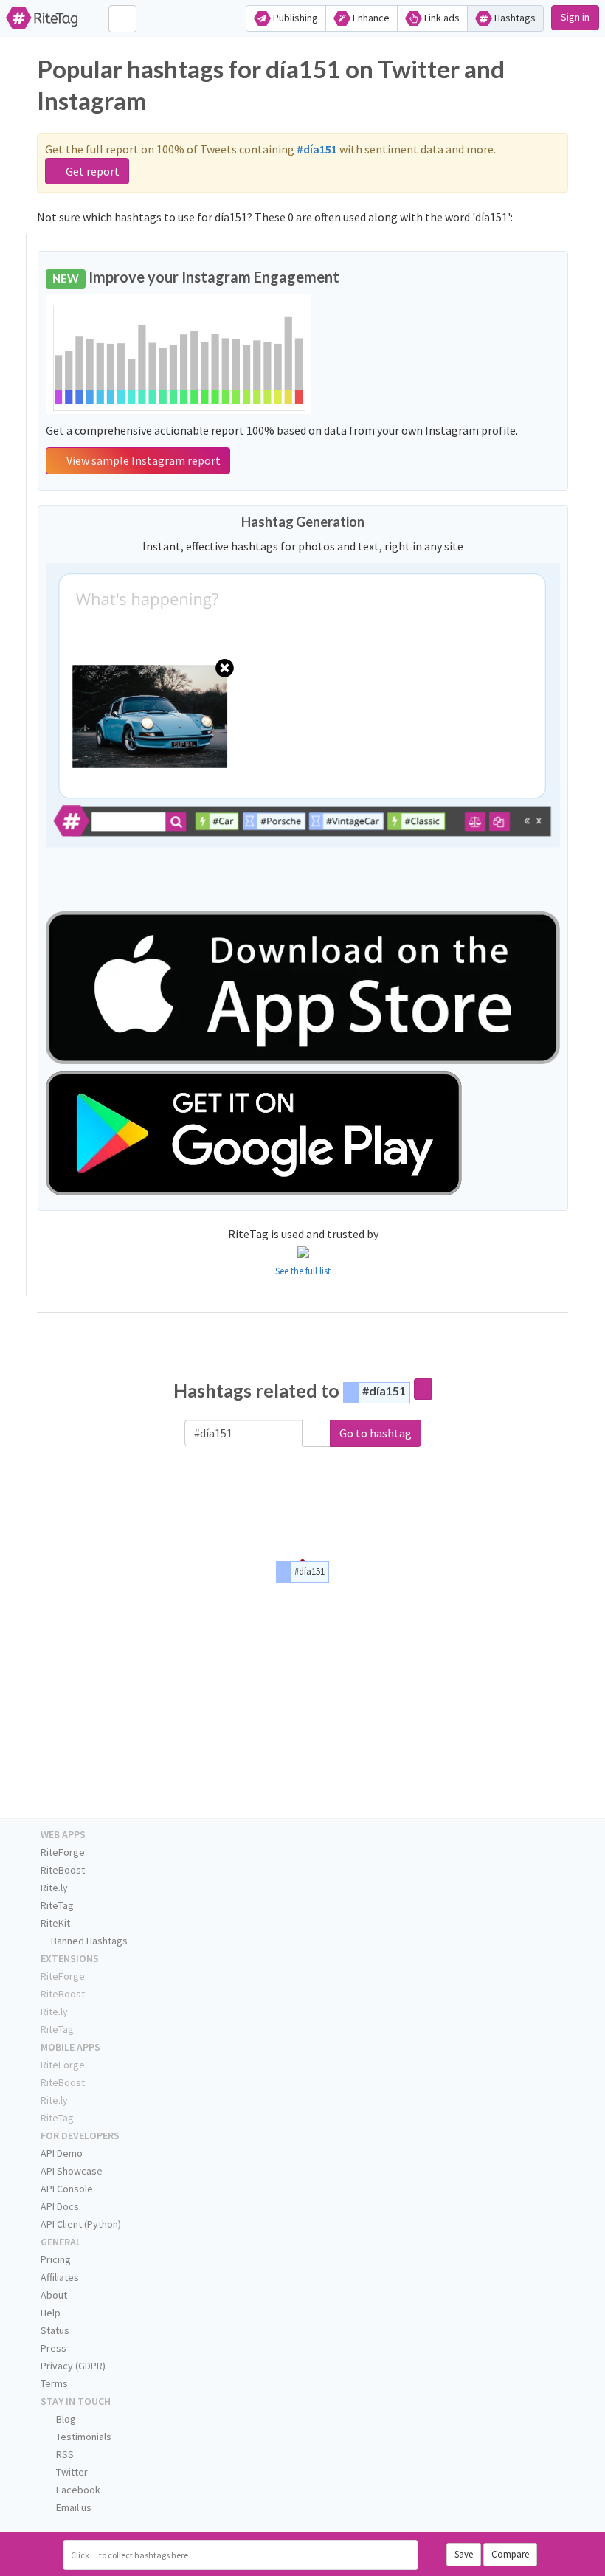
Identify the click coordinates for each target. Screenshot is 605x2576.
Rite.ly (54, 1888)
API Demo (62, 2153)
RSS (64, 2454)
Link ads (441, 18)
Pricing (56, 2259)
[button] (317, 1433)
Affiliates (60, 2277)
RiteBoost (63, 1870)
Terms (54, 2383)
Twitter (71, 2472)
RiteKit (55, 1923)
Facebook (77, 2490)
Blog (65, 2419)
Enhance (370, 18)
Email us (73, 2507)
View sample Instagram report (142, 460)
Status (55, 2330)
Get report (91, 171)
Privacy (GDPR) (73, 2366)
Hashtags (514, 18)
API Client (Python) (81, 2224)
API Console (67, 2189)
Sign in (575, 17)
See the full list (303, 1271)
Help (51, 2313)
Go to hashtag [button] (376, 1433)
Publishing (294, 18)
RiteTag (57, 1905)
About (54, 2295)
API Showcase (72, 2171)
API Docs (60, 2206)
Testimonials (83, 2437)
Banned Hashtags (88, 1941)
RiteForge (63, 1852)
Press (53, 2348)
